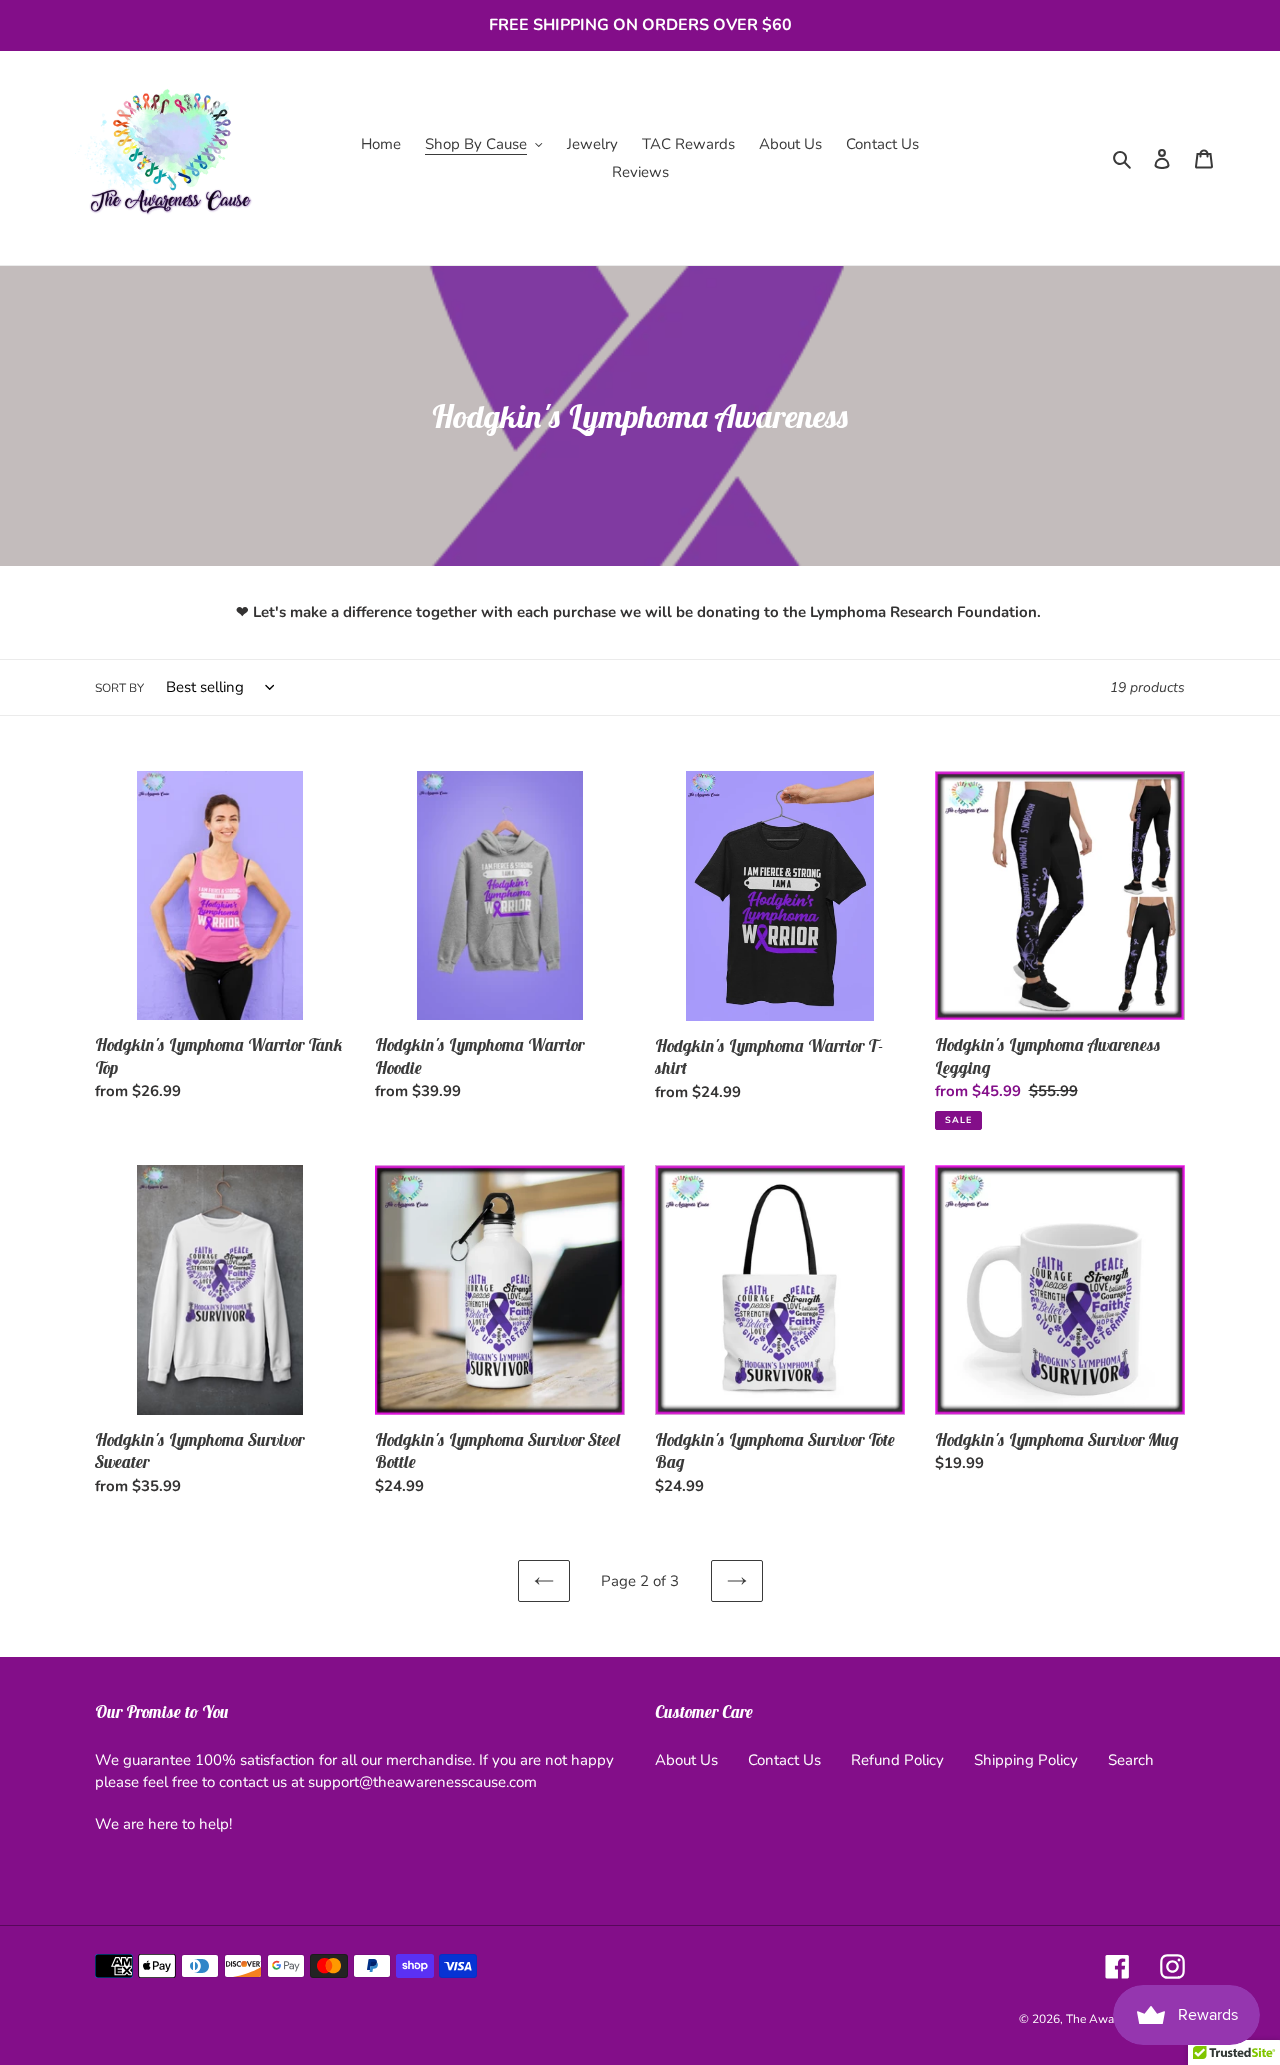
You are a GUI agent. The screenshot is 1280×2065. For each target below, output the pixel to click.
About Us (686, 1760)
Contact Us (784, 1760)
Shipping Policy (1026, 1760)
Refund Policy (897, 1760)
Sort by (119, 688)
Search (1131, 1760)
